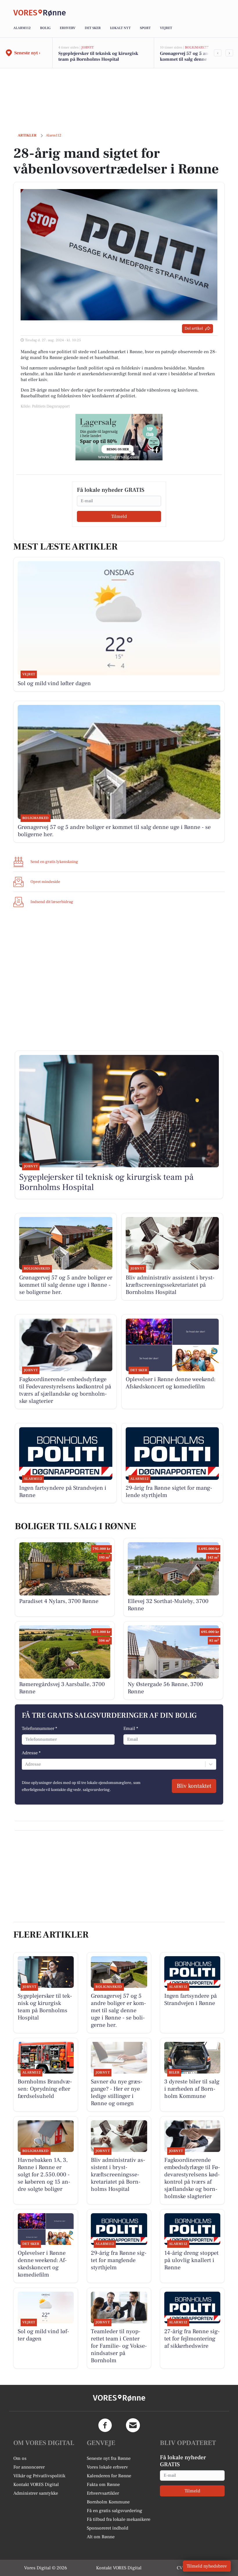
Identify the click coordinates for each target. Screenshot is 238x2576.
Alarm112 (22, 28)
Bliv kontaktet (194, 1786)
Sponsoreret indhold (108, 2528)
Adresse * (31, 1753)
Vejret (166, 28)
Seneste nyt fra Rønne (109, 2458)
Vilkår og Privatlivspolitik (39, 2476)
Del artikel (194, 328)
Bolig (45, 28)
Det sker (93, 28)
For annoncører (29, 2467)
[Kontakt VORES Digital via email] (133, 2425)
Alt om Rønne (101, 2537)
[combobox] (26, 1764)
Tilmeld (119, 516)
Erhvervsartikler (103, 2493)
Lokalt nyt (120, 28)
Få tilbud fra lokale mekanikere (119, 2519)
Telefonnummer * (39, 1728)
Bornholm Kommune (108, 2502)
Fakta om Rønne (103, 2485)
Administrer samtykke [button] (36, 2493)
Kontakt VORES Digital (36, 2485)
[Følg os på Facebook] (105, 2425)
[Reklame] (119, 437)
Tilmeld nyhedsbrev (207, 2566)
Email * (131, 1728)
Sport (145, 28)
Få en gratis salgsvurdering (115, 2511)
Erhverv (68, 28)
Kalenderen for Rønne (109, 2476)
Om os (20, 2458)
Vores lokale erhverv (107, 2467)
